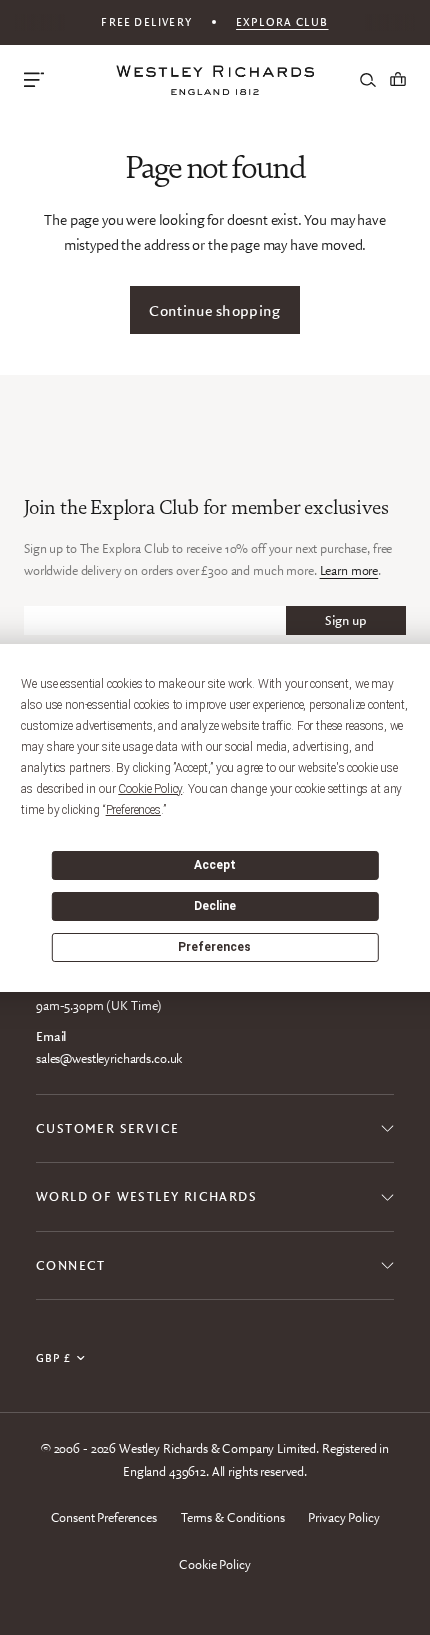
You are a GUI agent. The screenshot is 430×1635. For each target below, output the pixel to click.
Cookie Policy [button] (150, 789)
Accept (215, 865)
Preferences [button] (133, 810)
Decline (215, 906)
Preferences (214, 947)
